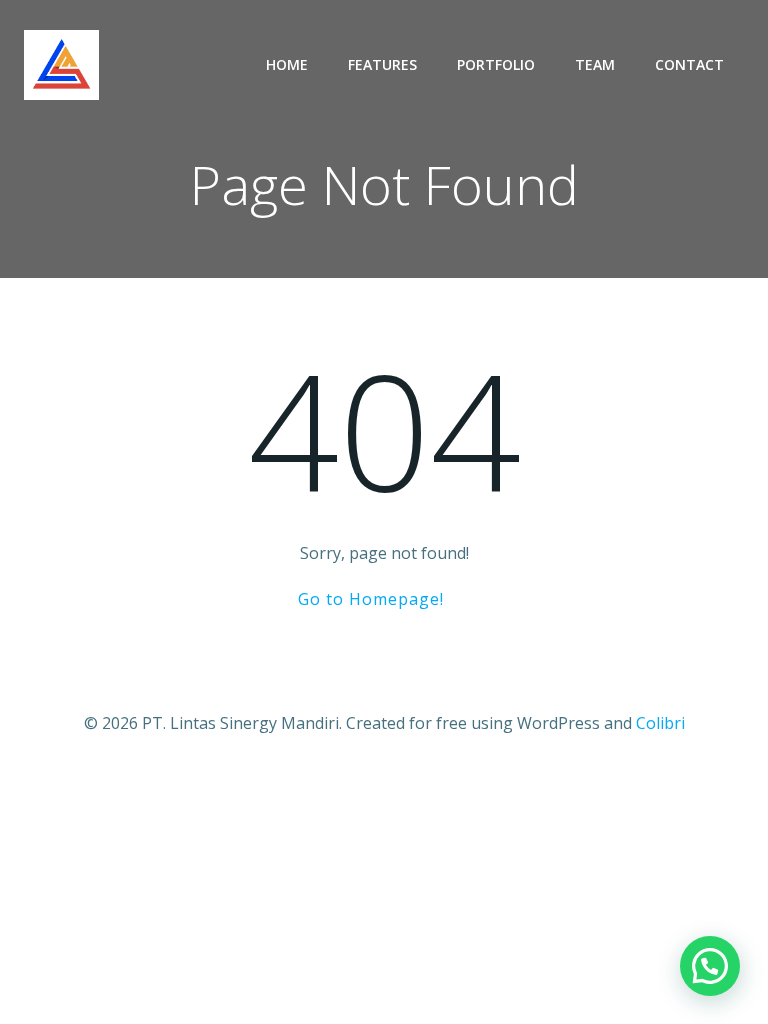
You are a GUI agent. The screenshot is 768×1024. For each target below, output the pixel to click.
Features (382, 64)
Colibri (660, 723)
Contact (689, 64)
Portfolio (496, 64)
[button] (710, 966)
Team (595, 64)
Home (287, 64)
